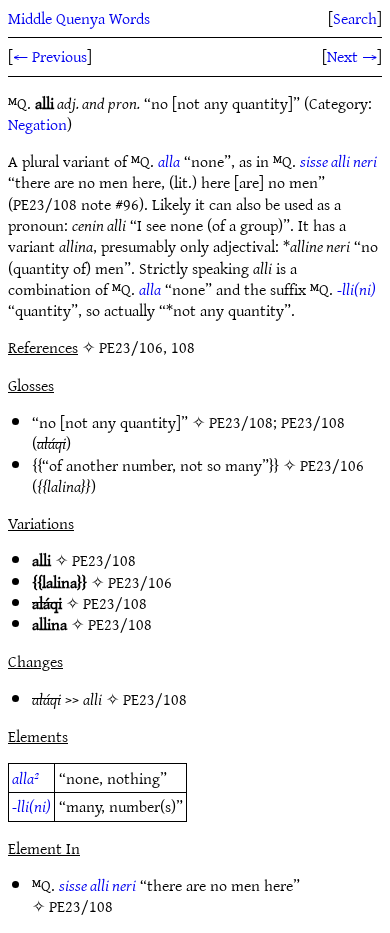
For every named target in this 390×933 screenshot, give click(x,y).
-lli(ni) (356, 289)
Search (355, 18)
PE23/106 (332, 465)
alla (169, 161)
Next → (352, 56)
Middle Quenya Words (79, 18)
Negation (37, 124)
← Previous (50, 56)
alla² (25, 778)
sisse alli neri (338, 161)
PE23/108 (241, 422)
